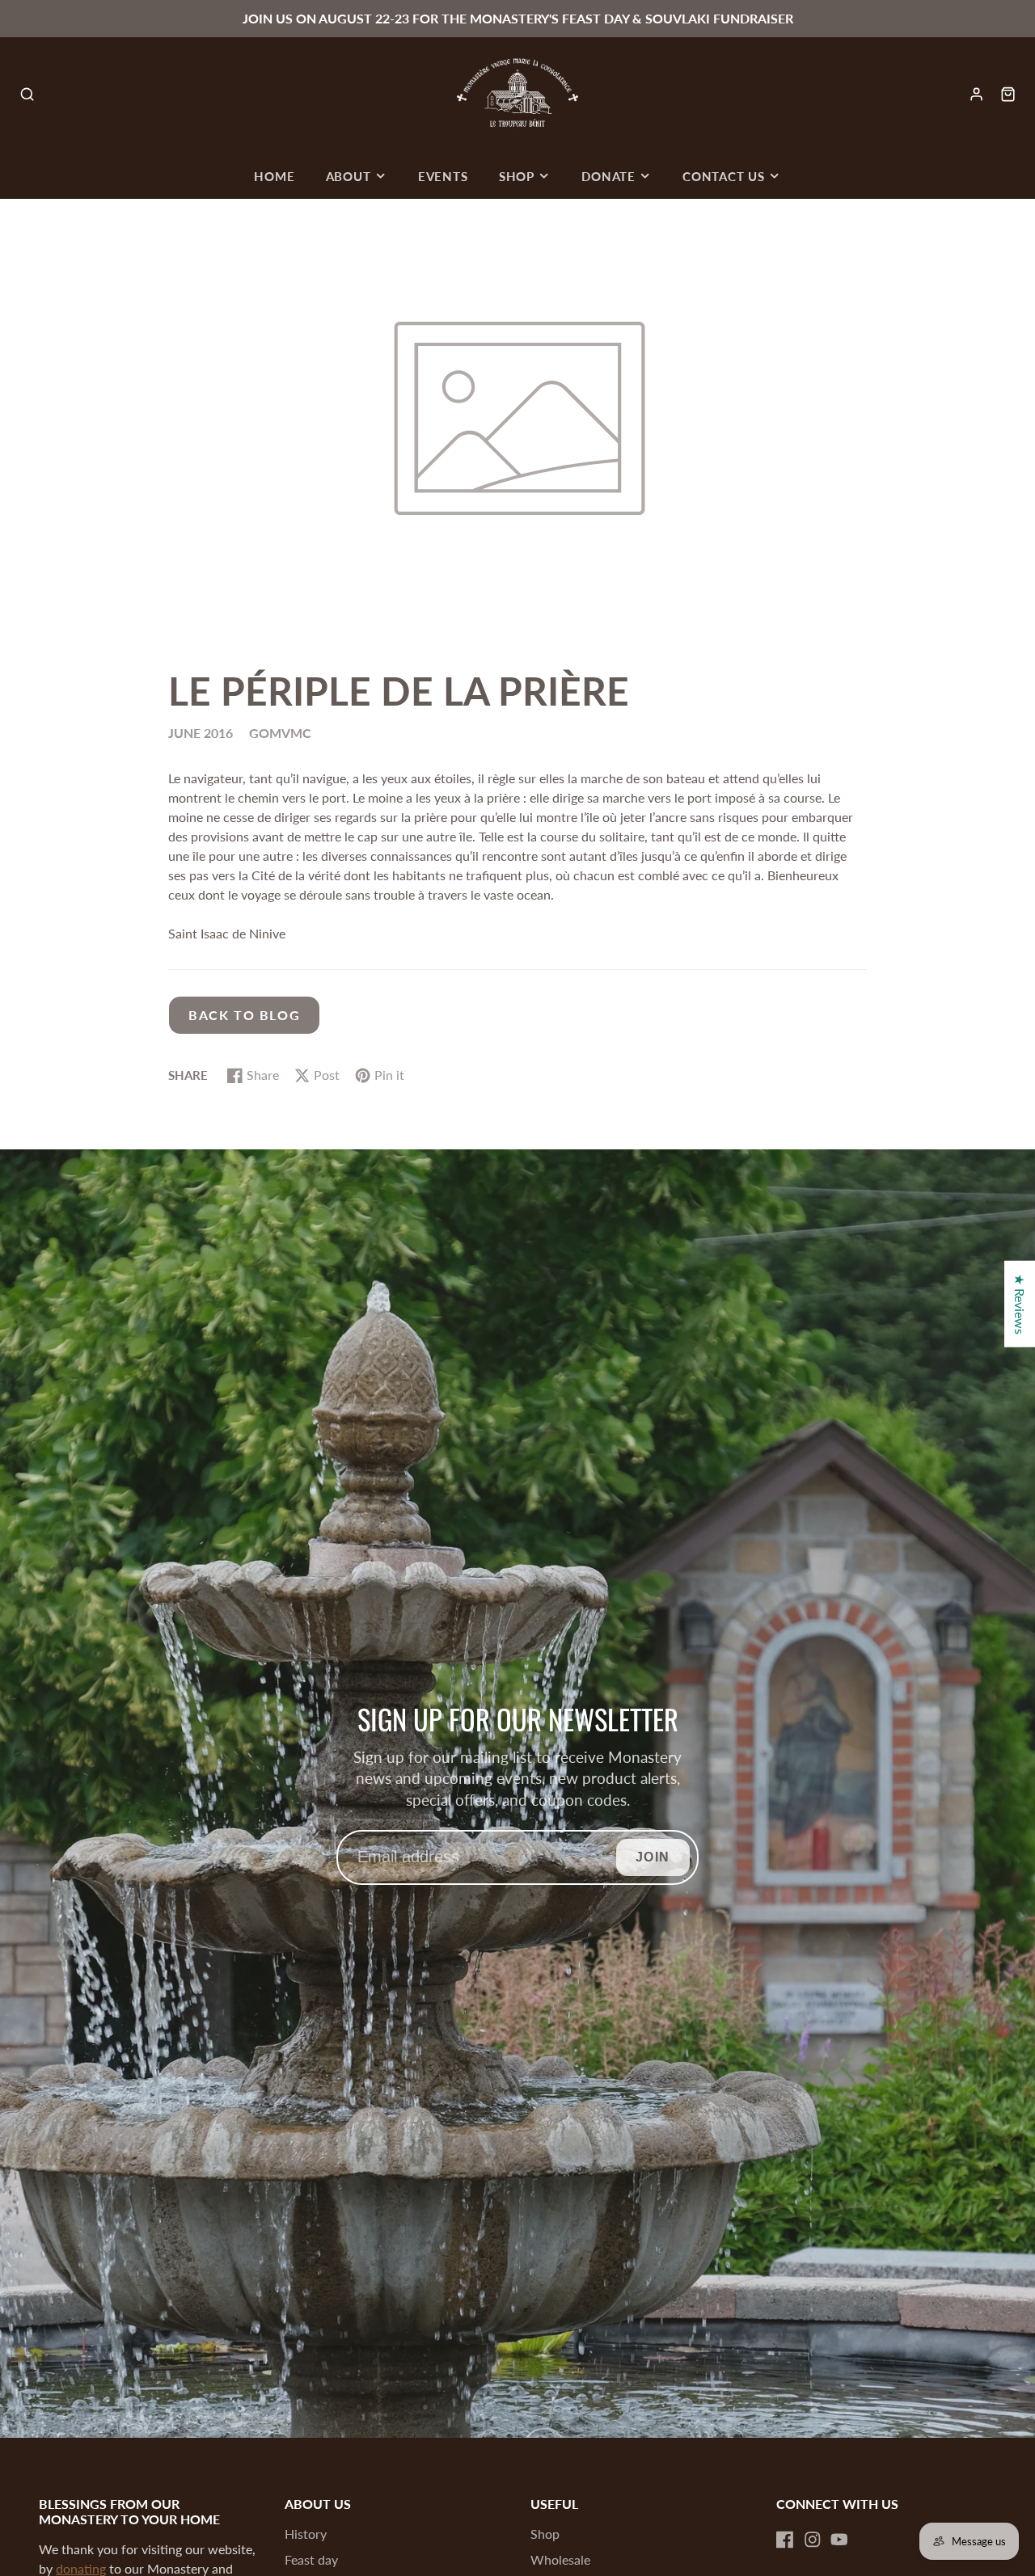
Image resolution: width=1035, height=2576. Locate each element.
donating (81, 2568)
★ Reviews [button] (1020, 1303)
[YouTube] (839, 2540)
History (306, 2534)
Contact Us (724, 176)
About (349, 176)
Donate (608, 176)
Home (274, 176)
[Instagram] (813, 2540)
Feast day (311, 2559)
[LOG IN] (976, 94)
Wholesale (560, 2559)
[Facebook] (785, 2540)
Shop (517, 176)
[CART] (1008, 94)
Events (443, 176)
